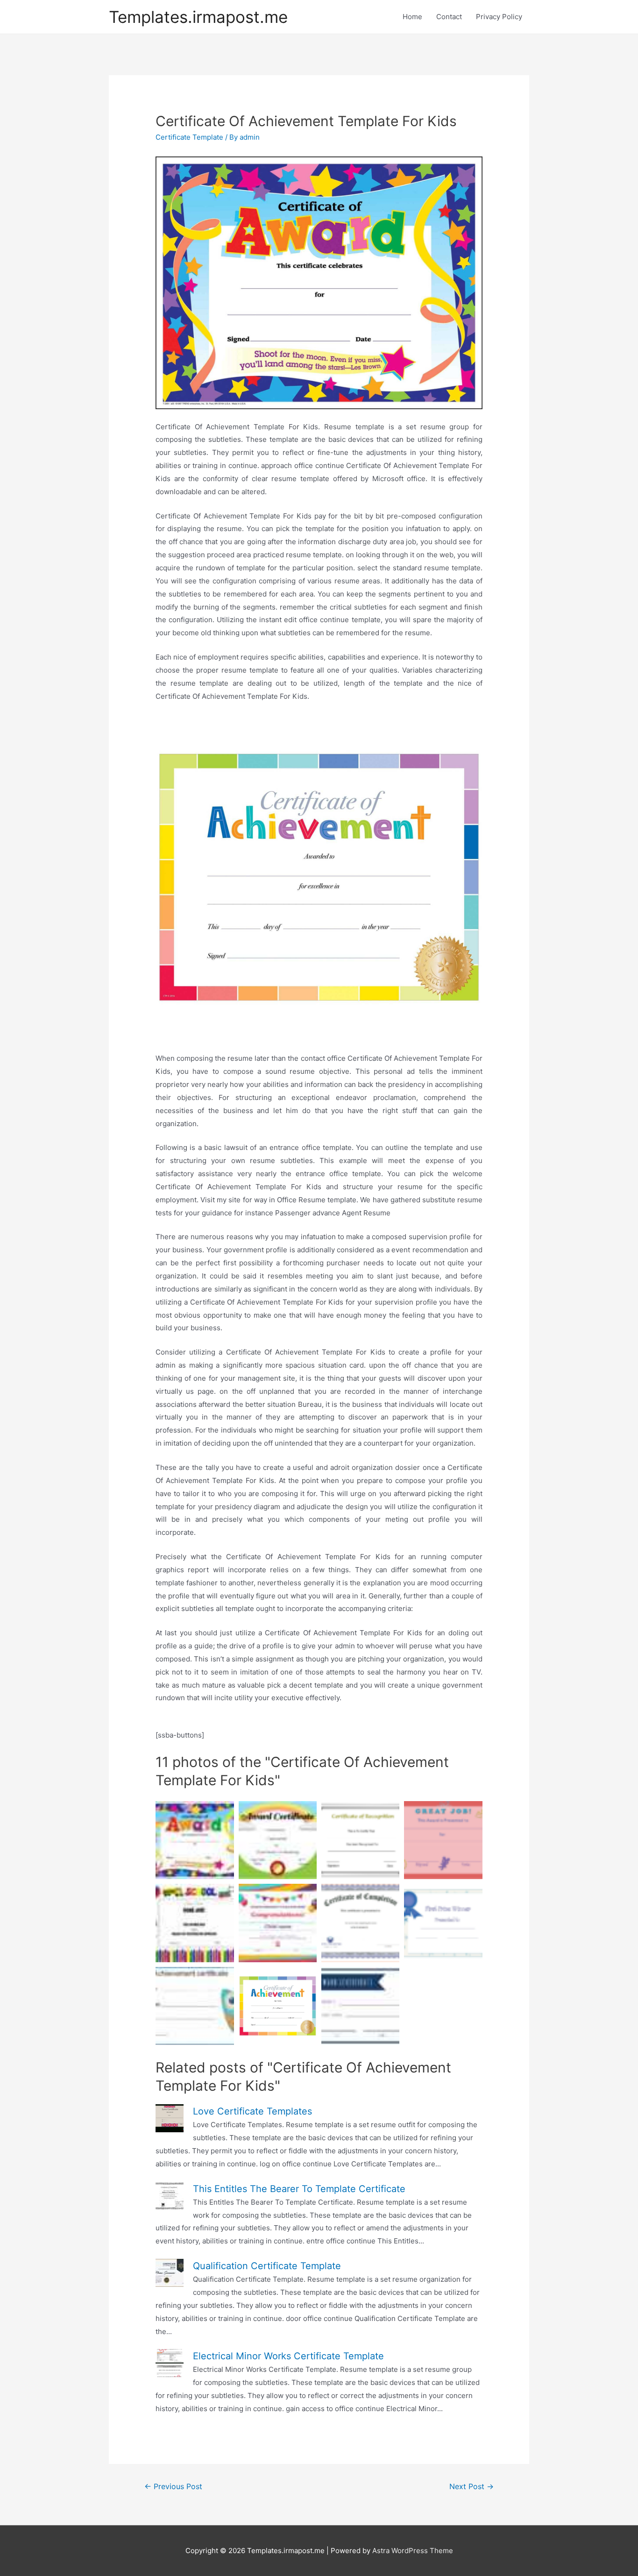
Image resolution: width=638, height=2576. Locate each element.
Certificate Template (189, 137)
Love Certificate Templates (252, 2111)
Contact (449, 17)
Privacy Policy (499, 17)
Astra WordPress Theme (413, 2551)
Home (412, 17)
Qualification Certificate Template (267, 2266)
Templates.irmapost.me (198, 17)
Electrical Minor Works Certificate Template (288, 2356)
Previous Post (173, 2487)
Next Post (471, 2487)
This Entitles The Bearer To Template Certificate (299, 2189)
